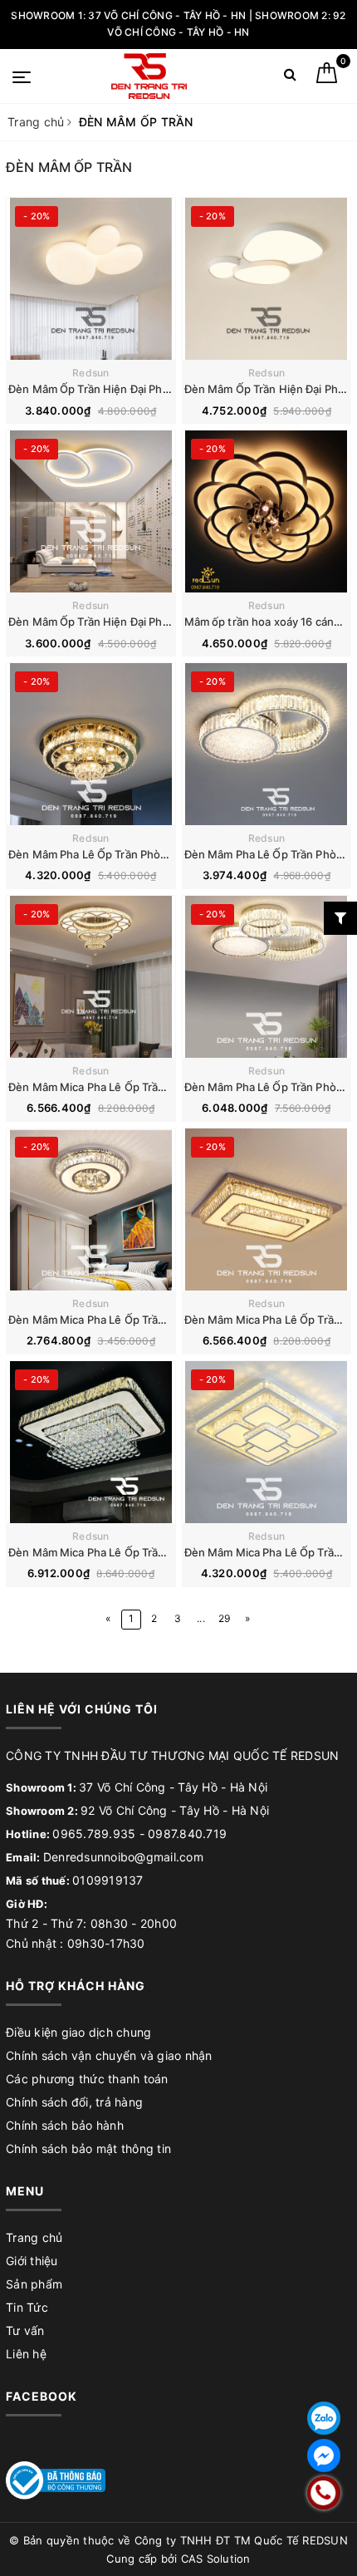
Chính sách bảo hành (65, 2125)
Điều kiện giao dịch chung (78, 2032)
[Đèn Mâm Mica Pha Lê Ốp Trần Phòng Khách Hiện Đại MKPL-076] (91, 1209)
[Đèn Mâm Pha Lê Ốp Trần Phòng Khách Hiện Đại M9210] (91, 744)
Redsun (91, 373)
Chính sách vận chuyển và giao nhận (109, 2055)
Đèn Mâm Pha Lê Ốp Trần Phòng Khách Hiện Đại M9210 (151, 854)
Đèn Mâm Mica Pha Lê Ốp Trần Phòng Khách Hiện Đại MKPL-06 (171, 1087)
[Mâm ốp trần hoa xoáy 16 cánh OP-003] (267, 511)
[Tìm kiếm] (290, 78)
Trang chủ (34, 2237)
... (201, 1618)
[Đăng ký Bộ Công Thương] (56, 2479)
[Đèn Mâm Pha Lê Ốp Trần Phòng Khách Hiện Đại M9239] (267, 977)
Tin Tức (27, 2307)
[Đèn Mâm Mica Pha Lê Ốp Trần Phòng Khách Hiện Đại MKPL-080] (91, 1442)
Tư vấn (25, 2330)
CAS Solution (216, 2559)
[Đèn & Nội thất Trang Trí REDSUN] (149, 76)
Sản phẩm (34, 2284)
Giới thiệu (32, 2261)
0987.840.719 (187, 1834)
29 (225, 1618)
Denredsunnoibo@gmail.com (123, 1857)
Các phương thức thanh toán (87, 2079)
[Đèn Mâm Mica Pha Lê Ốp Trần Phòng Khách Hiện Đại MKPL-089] (267, 1442)
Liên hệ (26, 2354)
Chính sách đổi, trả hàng (74, 2102)
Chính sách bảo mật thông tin (88, 2148)
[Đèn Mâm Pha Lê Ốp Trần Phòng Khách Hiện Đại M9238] (267, 744)
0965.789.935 (94, 1834)
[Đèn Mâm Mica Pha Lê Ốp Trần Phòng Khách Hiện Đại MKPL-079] (267, 1209)
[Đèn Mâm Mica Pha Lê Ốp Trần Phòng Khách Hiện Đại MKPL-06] (91, 977)
